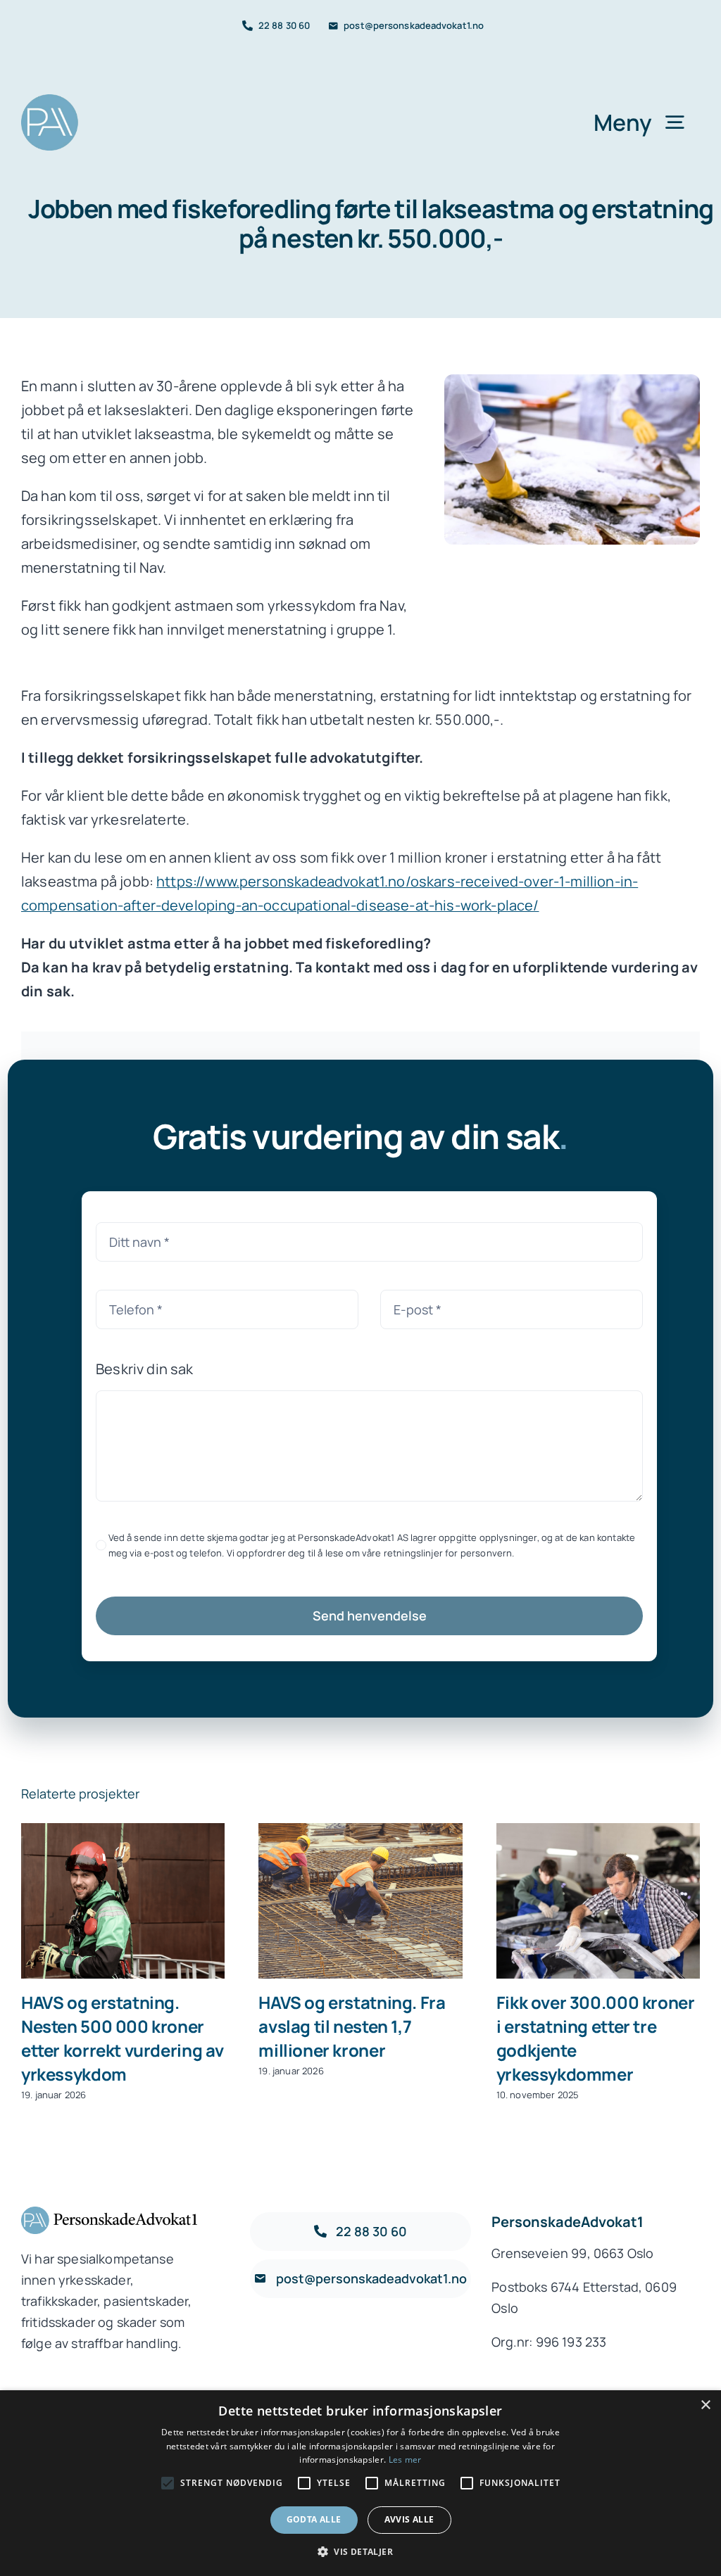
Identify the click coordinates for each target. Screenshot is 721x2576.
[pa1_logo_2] (50, 101)
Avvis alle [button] (409, 2519)
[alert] (360, 2483)
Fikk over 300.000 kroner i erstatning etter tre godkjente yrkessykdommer (598, 1902)
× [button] (705, 2405)
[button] (360, 2552)
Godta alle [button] (314, 2519)
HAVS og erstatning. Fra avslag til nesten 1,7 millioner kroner (360, 1902)
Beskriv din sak (144, 1369)
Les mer (405, 2460)
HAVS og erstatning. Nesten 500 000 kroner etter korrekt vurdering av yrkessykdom (123, 1902)
